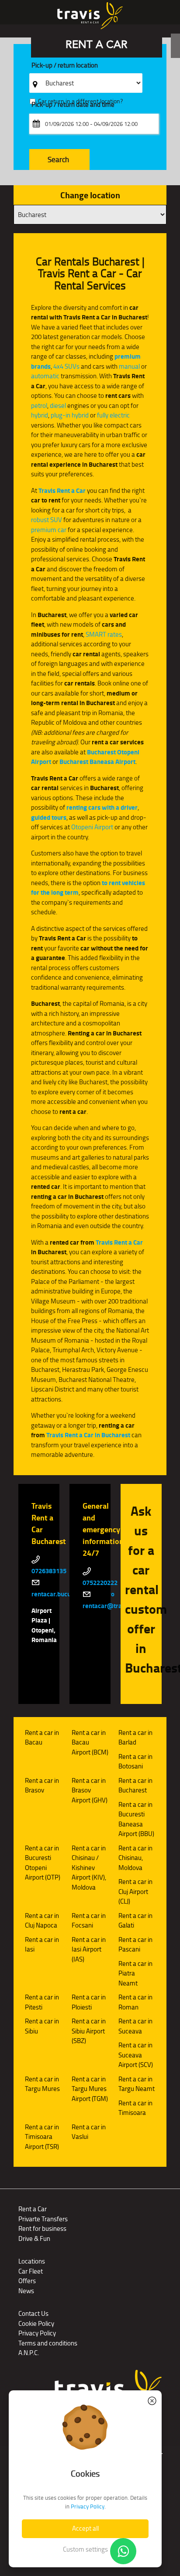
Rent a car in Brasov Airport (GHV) (90, 1790)
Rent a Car (33, 2209)
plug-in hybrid (70, 415)
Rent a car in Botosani (135, 1761)
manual (130, 366)
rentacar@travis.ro (110, 1606)
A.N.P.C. (29, 2353)
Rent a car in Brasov (42, 1785)
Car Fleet (31, 2271)
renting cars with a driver (102, 808)
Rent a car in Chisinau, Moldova (135, 1858)
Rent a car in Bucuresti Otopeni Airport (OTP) (43, 1863)
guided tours (49, 818)
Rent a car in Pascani (135, 1945)
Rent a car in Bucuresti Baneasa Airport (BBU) (136, 1819)
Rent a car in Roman (135, 2002)
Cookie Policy (36, 2323)
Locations (32, 2261)
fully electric (113, 415)
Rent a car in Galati (135, 1921)
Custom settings (85, 2549)
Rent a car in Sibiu (42, 2026)
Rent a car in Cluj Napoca (42, 1921)
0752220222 (100, 1583)
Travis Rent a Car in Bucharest (88, 1435)
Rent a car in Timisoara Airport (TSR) (42, 2137)
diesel (59, 406)
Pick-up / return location (65, 66)
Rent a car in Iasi (42, 1945)
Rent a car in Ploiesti (89, 2002)
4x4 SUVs (66, 366)
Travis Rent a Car (62, 491)
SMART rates (104, 634)
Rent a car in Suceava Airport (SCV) (136, 2055)
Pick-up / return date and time (73, 105)
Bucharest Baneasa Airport (97, 762)
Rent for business (42, 2228)
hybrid (40, 415)
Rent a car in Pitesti (42, 2002)
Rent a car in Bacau (42, 1738)
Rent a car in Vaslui (89, 2132)
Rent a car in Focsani (89, 1921)
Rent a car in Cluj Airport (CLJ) (135, 1891)
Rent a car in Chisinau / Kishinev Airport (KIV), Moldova (89, 1868)
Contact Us (33, 2313)
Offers (27, 2281)
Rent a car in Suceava (135, 2026)
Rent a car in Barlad (135, 1738)
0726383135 (49, 1571)
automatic (45, 376)
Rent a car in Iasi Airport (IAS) (89, 1949)
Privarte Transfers (43, 2219)
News (26, 2291)
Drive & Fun (34, 2238)
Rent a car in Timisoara (135, 2108)
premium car (49, 530)
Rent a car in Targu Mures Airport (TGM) (90, 2089)
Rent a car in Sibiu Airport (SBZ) (89, 2031)
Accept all (85, 2528)
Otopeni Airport (92, 827)
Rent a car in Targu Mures (42, 2084)
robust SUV (47, 520)
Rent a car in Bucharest (135, 1785)
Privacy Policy (37, 2333)
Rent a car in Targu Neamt (137, 2084)
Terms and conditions (48, 2343)
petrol (39, 406)
